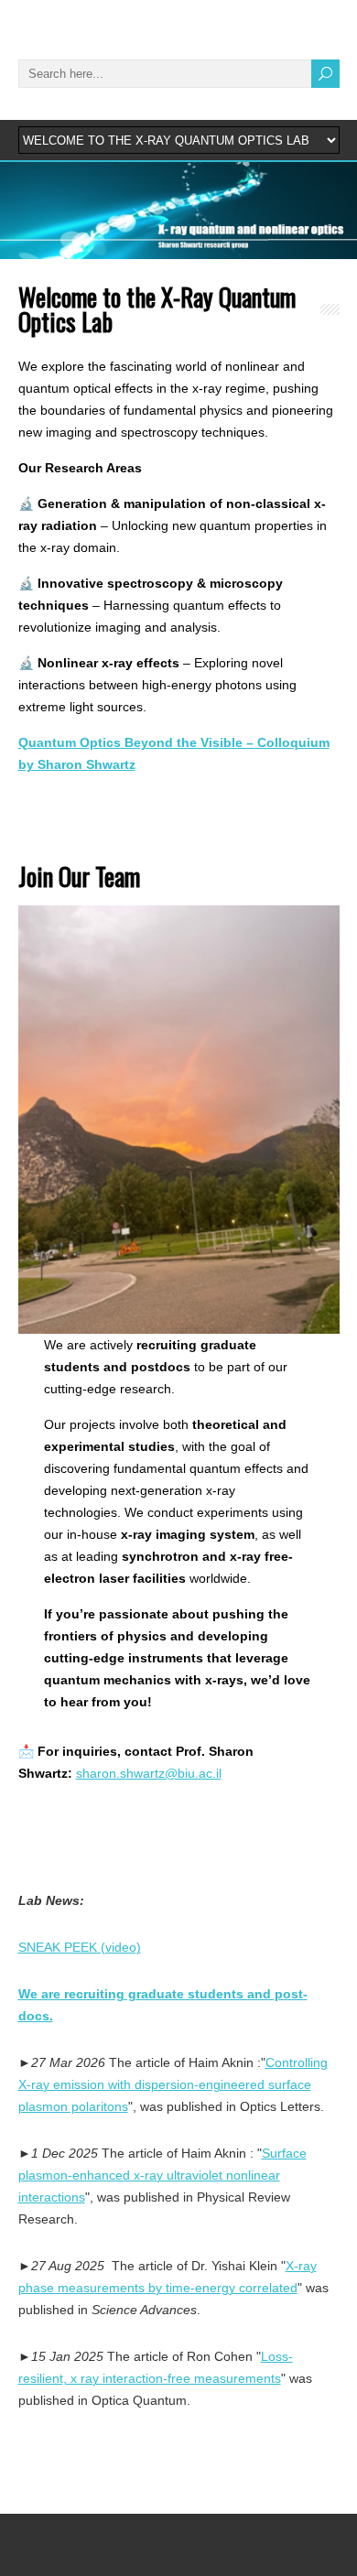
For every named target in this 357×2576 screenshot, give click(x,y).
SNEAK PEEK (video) (80, 1947)
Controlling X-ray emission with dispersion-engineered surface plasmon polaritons (173, 2084)
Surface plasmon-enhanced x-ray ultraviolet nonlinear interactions (162, 2175)
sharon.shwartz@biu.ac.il (149, 1773)
